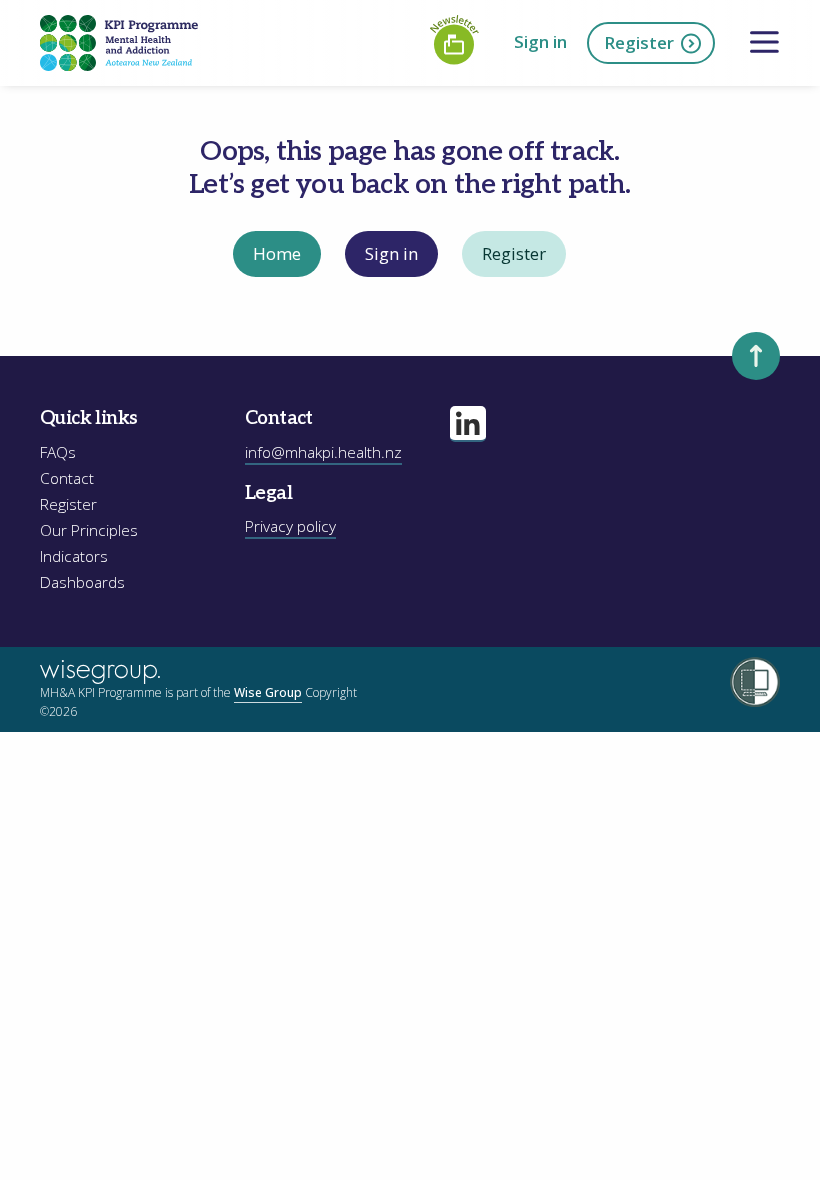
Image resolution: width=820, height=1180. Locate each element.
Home (277, 253)
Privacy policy (290, 526)
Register (639, 42)
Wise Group (268, 692)
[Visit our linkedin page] (468, 424)
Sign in (540, 41)
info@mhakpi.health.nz (323, 452)
